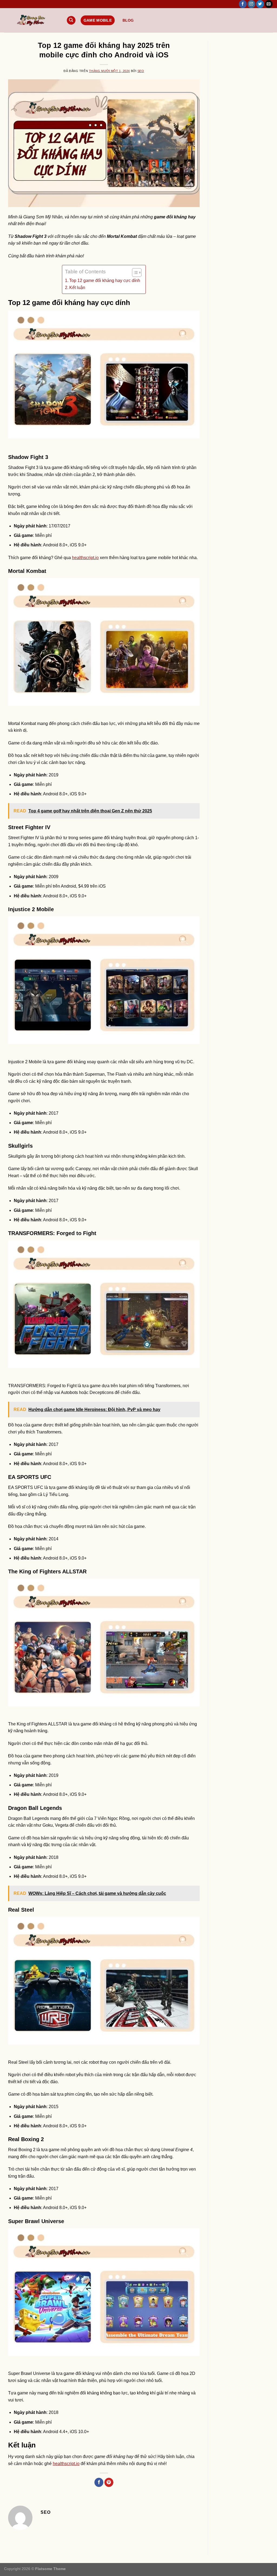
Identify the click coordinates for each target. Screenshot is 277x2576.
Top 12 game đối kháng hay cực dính (105, 280)
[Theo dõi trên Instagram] (251, 4)
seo (141, 71)
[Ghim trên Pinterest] (109, 2482)
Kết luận (77, 288)
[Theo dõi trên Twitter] (260, 4)
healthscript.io (85, 558)
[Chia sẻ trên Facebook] (99, 2482)
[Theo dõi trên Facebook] (243, 4)
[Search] (71, 20)
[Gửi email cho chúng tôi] (269, 4)
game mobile (98, 20)
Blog (128, 20)
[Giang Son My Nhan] (31, 20)
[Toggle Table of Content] (134, 273)
